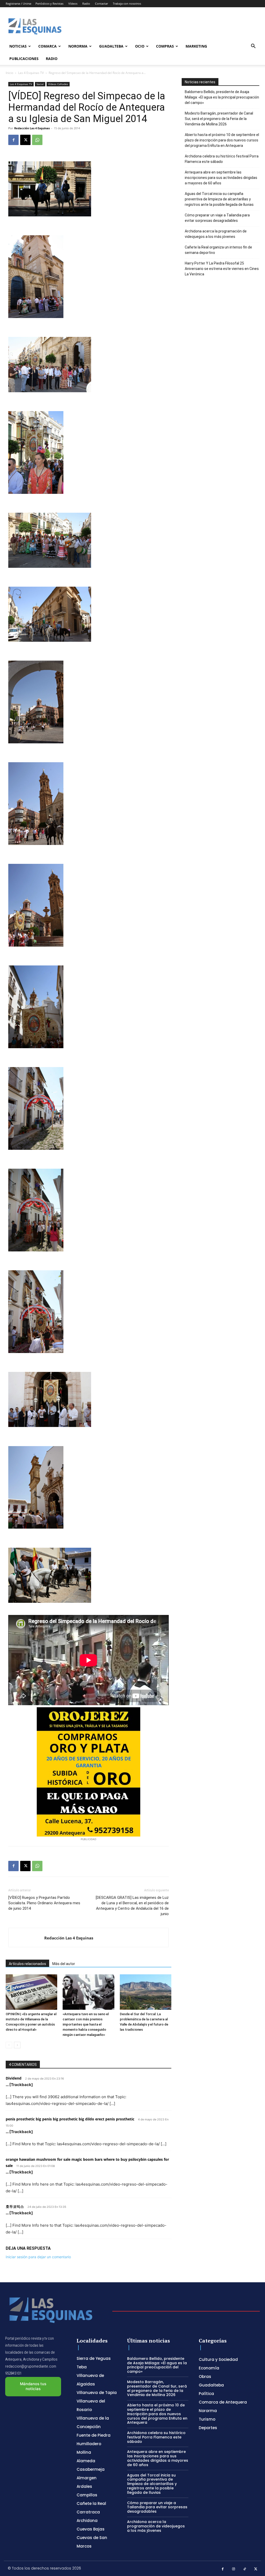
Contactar (101, 3)
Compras (165, 46)
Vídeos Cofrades (58, 84)
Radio (86, 3)
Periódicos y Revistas (49, 3)
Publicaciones (24, 59)
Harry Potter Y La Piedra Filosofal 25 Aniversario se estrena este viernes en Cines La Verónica (222, 269)
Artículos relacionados (27, 1964)
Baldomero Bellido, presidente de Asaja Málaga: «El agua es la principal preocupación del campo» (222, 97)
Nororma (78, 46)
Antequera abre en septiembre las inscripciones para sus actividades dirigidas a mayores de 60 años (221, 178)
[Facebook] (13, 140)
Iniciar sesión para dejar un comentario (38, 2257)
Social (40, 84)
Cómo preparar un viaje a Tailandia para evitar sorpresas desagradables (217, 218)
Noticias (18, 46)
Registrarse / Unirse (19, 3)
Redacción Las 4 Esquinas (32, 128)
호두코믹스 (15, 2206)
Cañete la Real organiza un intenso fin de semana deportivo (218, 250)
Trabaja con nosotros (127, 3)
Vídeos (73, 3)
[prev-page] (9, 2045)
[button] (253, 47)
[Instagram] (234, 2569)
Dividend (14, 2078)
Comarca (47, 46)
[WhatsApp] (37, 140)
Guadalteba (111, 46)
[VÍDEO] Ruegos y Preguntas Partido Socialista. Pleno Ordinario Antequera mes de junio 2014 (44, 1903)
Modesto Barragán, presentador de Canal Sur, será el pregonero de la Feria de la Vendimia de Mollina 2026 (219, 119)
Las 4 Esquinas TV (31, 73)
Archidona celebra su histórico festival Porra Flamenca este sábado (222, 159)
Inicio (9, 73)
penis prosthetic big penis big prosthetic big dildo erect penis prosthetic (70, 2119)
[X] (25, 140)
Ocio (140, 46)
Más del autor (64, 1964)
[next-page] (17, 2045)
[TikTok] (245, 2569)
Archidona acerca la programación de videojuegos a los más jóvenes (216, 234)
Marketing (196, 46)
